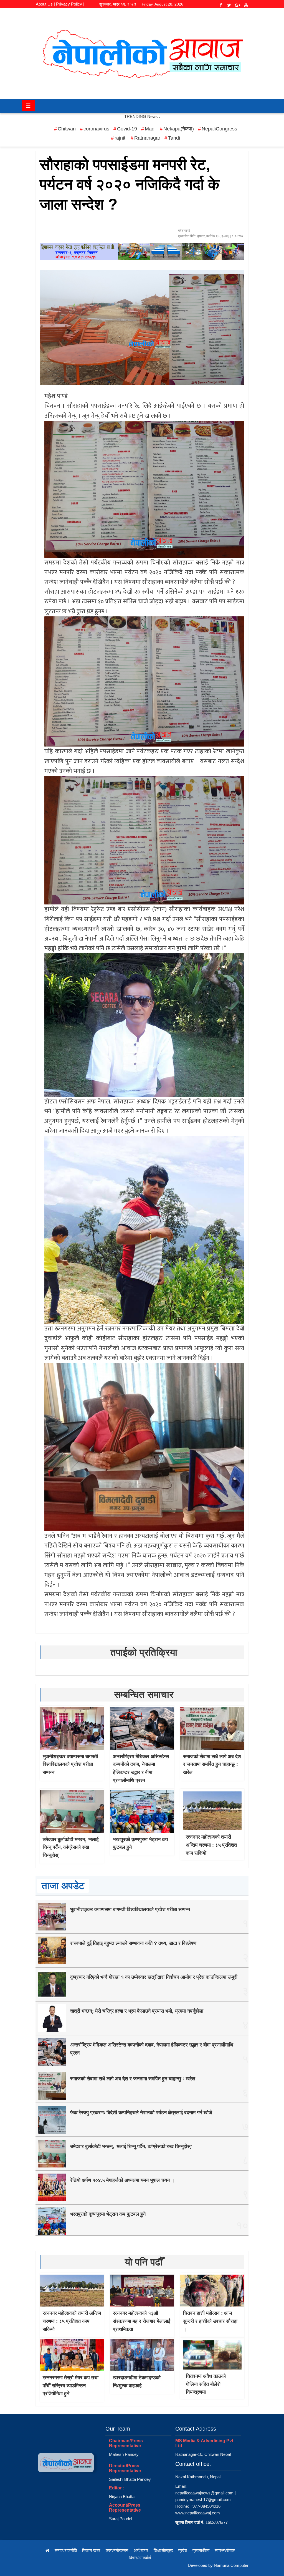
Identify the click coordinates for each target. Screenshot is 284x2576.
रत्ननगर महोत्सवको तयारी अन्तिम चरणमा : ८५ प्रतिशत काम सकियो (211, 1845)
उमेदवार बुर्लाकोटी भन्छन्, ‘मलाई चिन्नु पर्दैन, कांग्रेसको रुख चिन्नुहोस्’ (71, 1847)
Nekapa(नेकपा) (179, 129)
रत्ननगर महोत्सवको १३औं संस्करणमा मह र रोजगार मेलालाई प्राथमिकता (142, 2321)
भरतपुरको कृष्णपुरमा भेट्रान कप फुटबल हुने (108, 2214)
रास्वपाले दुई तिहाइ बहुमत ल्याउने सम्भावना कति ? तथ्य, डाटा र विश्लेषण (133, 1943)
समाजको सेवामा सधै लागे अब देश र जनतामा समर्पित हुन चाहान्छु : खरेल (212, 1765)
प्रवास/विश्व (201, 2550)
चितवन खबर (91, 2550)
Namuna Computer (231, 2565)
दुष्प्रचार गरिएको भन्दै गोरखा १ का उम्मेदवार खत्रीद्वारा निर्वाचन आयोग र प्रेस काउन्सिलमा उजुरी (154, 1977)
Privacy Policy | (70, 4)
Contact (60, 12)
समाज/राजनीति (66, 2550)
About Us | (45, 4)
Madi (150, 129)
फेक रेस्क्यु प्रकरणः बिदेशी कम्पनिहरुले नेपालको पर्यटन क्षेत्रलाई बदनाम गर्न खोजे (141, 2113)
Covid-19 (127, 129)
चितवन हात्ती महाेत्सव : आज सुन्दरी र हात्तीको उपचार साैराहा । (210, 2321)
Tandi (174, 138)
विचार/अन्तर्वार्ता (140, 2558)
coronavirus (96, 129)
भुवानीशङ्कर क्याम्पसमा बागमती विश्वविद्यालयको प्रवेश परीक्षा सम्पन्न (70, 1765)
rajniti (121, 138)
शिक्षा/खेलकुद (163, 2550)
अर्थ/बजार (141, 2550)
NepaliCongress (219, 129)
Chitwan (67, 129)
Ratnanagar (147, 138)
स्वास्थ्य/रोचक (225, 2550)
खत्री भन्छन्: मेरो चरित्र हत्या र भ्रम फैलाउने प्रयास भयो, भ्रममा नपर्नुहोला (137, 2011)
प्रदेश (183, 2550)
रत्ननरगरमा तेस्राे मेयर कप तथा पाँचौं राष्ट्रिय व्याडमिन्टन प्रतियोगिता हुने (71, 2386)
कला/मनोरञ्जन (117, 2550)
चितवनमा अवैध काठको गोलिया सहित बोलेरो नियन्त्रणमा (206, 2384)
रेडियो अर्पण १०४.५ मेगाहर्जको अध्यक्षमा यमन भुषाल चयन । (122, 2180)
